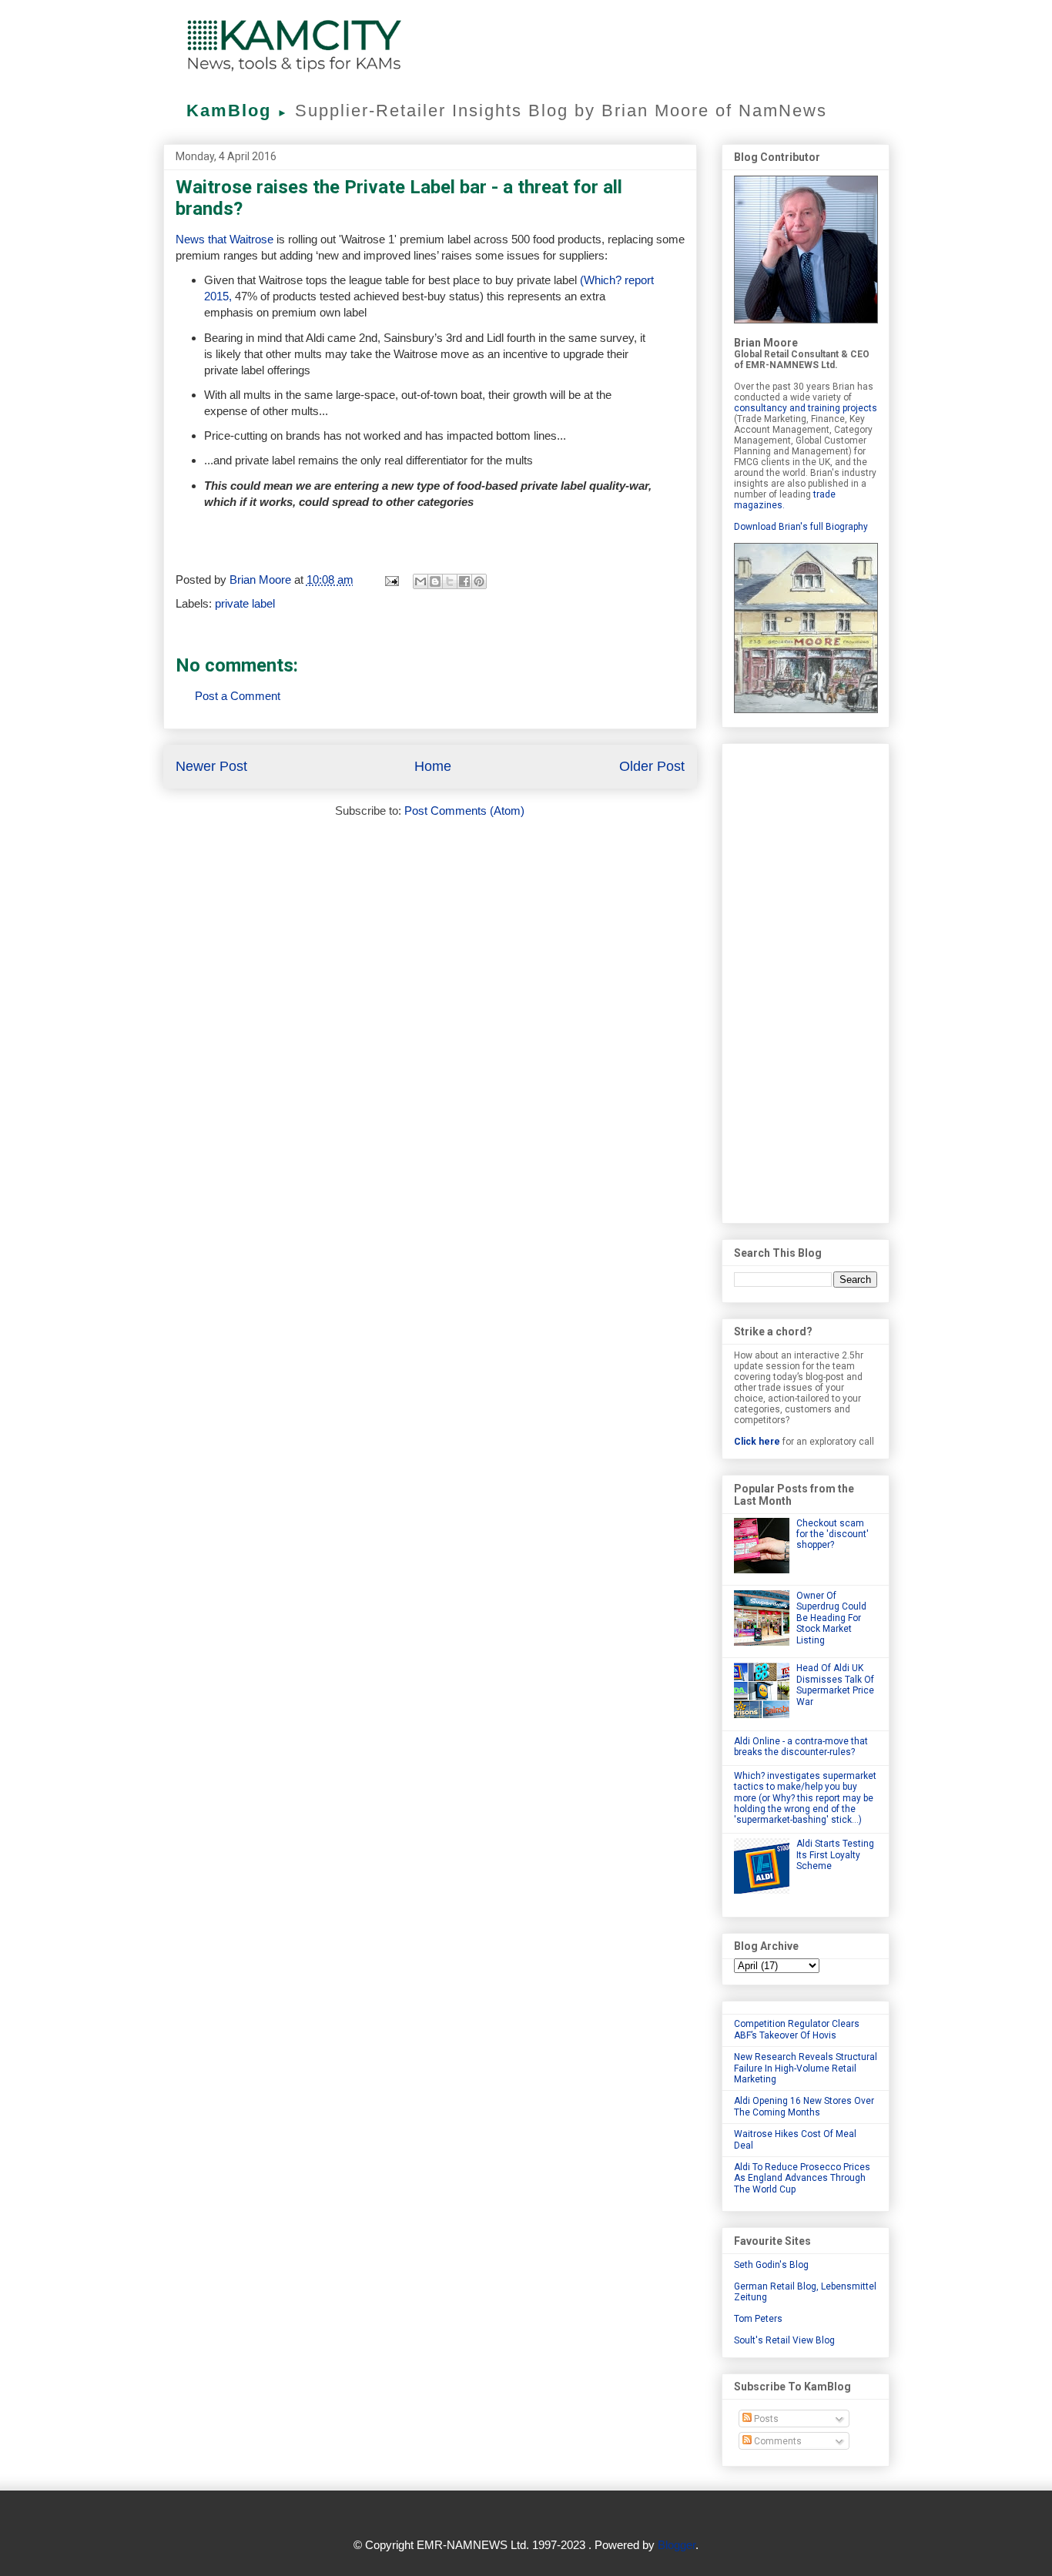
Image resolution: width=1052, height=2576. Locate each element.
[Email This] (420, 581)
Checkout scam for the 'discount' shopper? (833, 1534)
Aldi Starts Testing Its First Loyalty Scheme (835, 1855)
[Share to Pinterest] (479, 581)
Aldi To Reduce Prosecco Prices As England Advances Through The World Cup (802, 2178)
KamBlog (238, 111)
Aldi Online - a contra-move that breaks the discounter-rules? (801, 1747)
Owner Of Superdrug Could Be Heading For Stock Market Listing (831, 1618)
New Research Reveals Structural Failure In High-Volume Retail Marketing (806, 2068)
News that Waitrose (226, 239)
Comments (777, 2441)
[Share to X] (450, 581)
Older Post (652, 766)
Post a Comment (238, 696)
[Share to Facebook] (464, 581)
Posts (765, 2419)
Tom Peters (758, 2319)
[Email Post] (391, 580)
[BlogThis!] (435, 581)
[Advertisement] (806, 980)
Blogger (677, 2545)
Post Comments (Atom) (464, 811)
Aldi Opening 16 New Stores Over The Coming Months (804, 2106)
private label (245, 603)
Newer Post (211, 766)
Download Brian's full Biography (801, 527)
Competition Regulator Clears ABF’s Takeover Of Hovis (797, 2029)
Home (433, 766)
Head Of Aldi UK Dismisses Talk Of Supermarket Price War (835, 1685)
